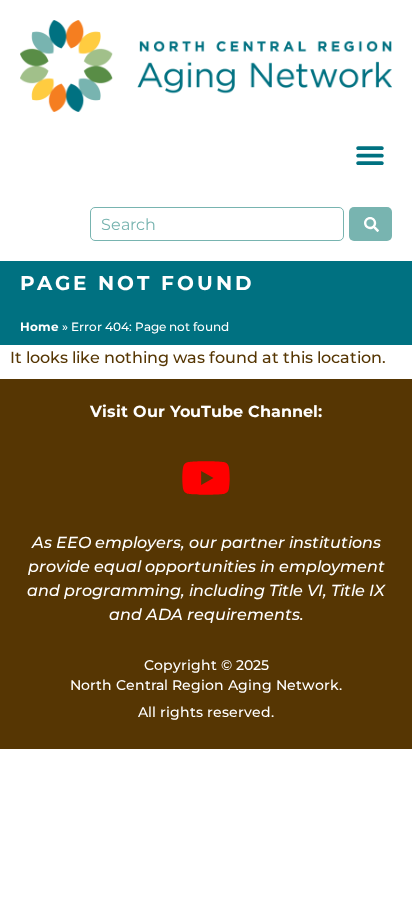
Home (39, 326)
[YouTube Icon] (206, 478)
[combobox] (217, 224)
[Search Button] (370, 224)
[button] (369, 154)
